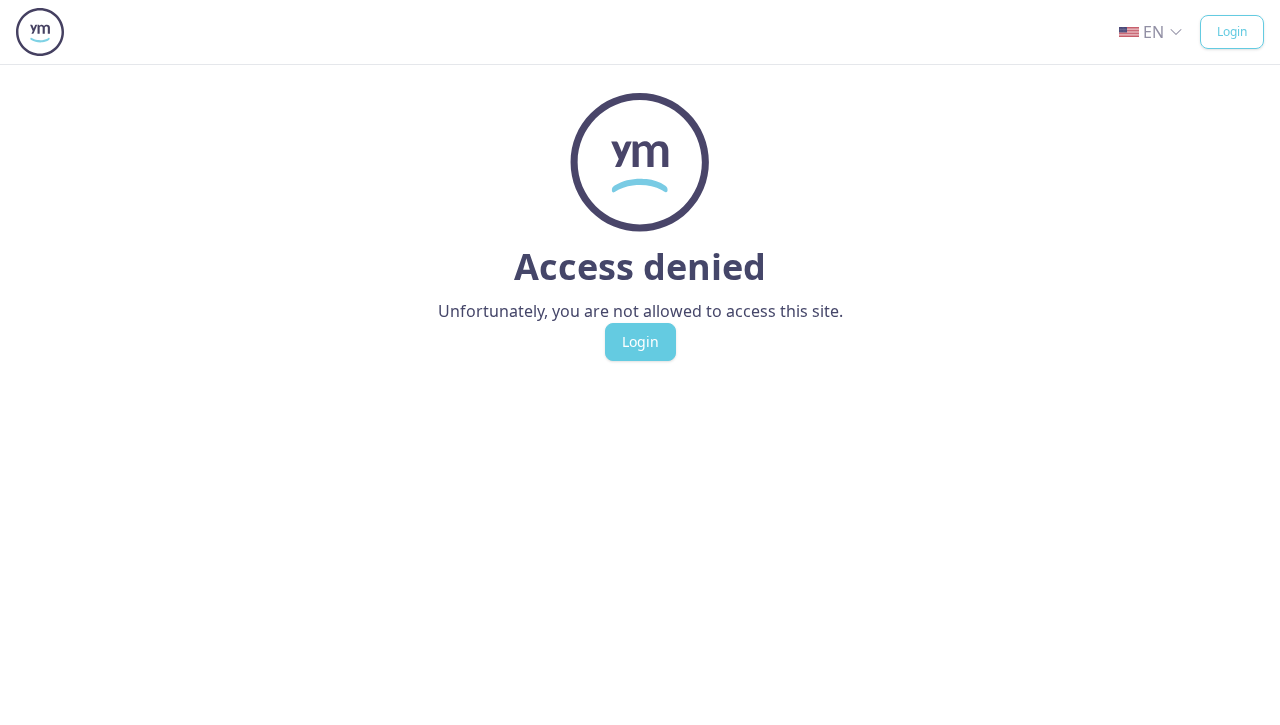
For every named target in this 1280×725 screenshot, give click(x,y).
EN (1153, 32)
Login (1232, 31)
